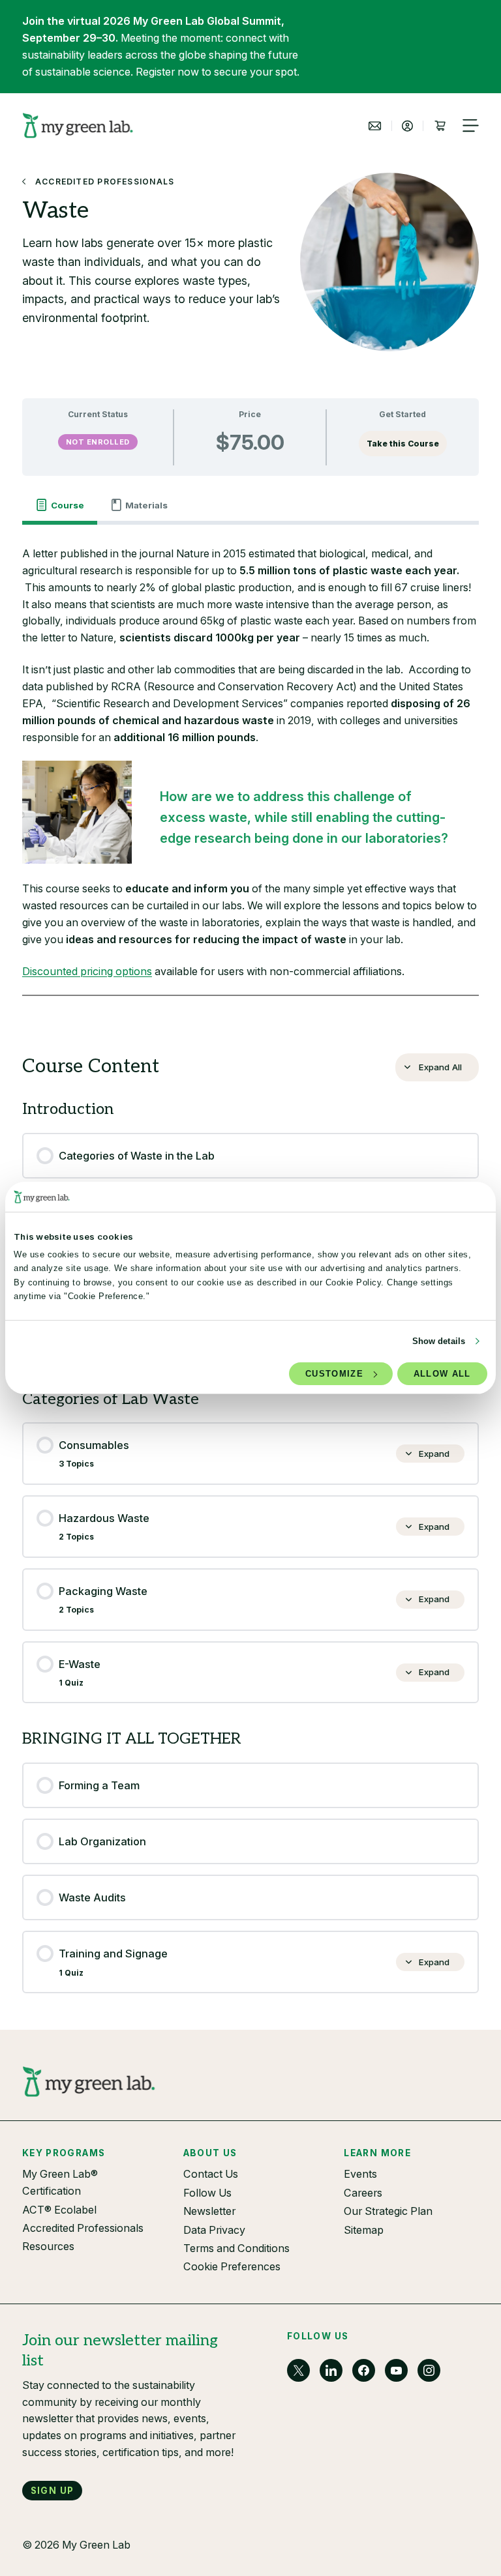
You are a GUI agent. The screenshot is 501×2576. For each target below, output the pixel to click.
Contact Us (211, 2174)
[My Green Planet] (78, 125)
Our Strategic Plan (388, 2211)
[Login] (408, 126)
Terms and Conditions (236, 2248)
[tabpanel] (250, 779)
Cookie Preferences (232, 2266)
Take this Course (403, 444)
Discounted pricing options (87, 971)
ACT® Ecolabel (59, 2210)
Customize (334, 1374)
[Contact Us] (375, 126)
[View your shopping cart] (440, 126)
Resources (48, 2246)
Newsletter (209, 2211)
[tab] (60, 505)
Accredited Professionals (83, 2228)
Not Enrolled (98, 442)
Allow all (442, 1374)
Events (360, 2174)
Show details (439, 1341)
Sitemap (364, 2230)
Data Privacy (214, 2230)
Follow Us (207, 2193)
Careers (363, 2193)
